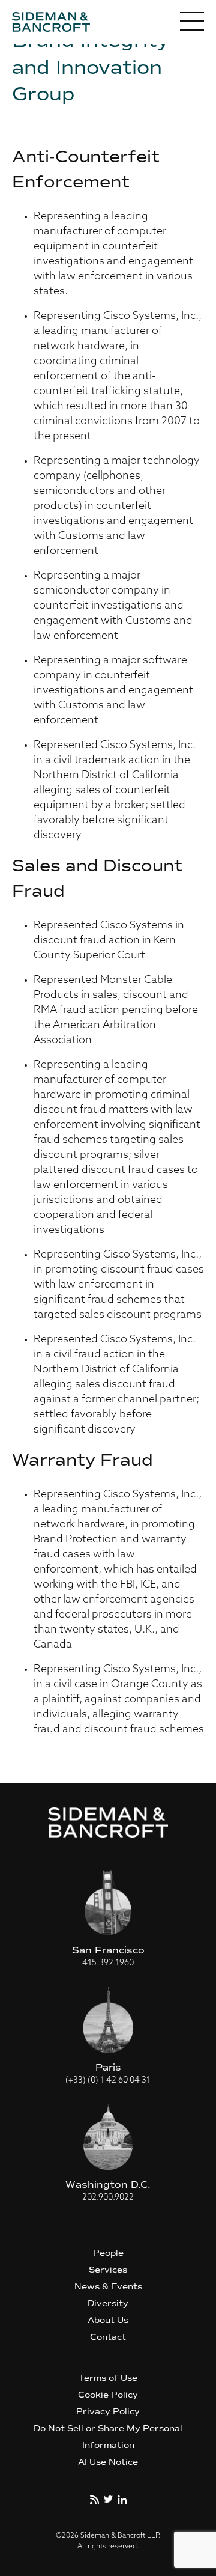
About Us (108, 2320)
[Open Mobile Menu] (192, 24)
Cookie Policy (108, 2395)
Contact (108, 2337)
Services (108, 2270)
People (108, 2253)
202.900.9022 (108, 2198)
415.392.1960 (108, 1963)
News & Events (108, 2287)
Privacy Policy (108, 2412)
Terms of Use (108, 2378)
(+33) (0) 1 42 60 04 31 (108, 2081)
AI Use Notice (108, 2462)
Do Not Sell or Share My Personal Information (108, 2437)
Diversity (108, 2303)
